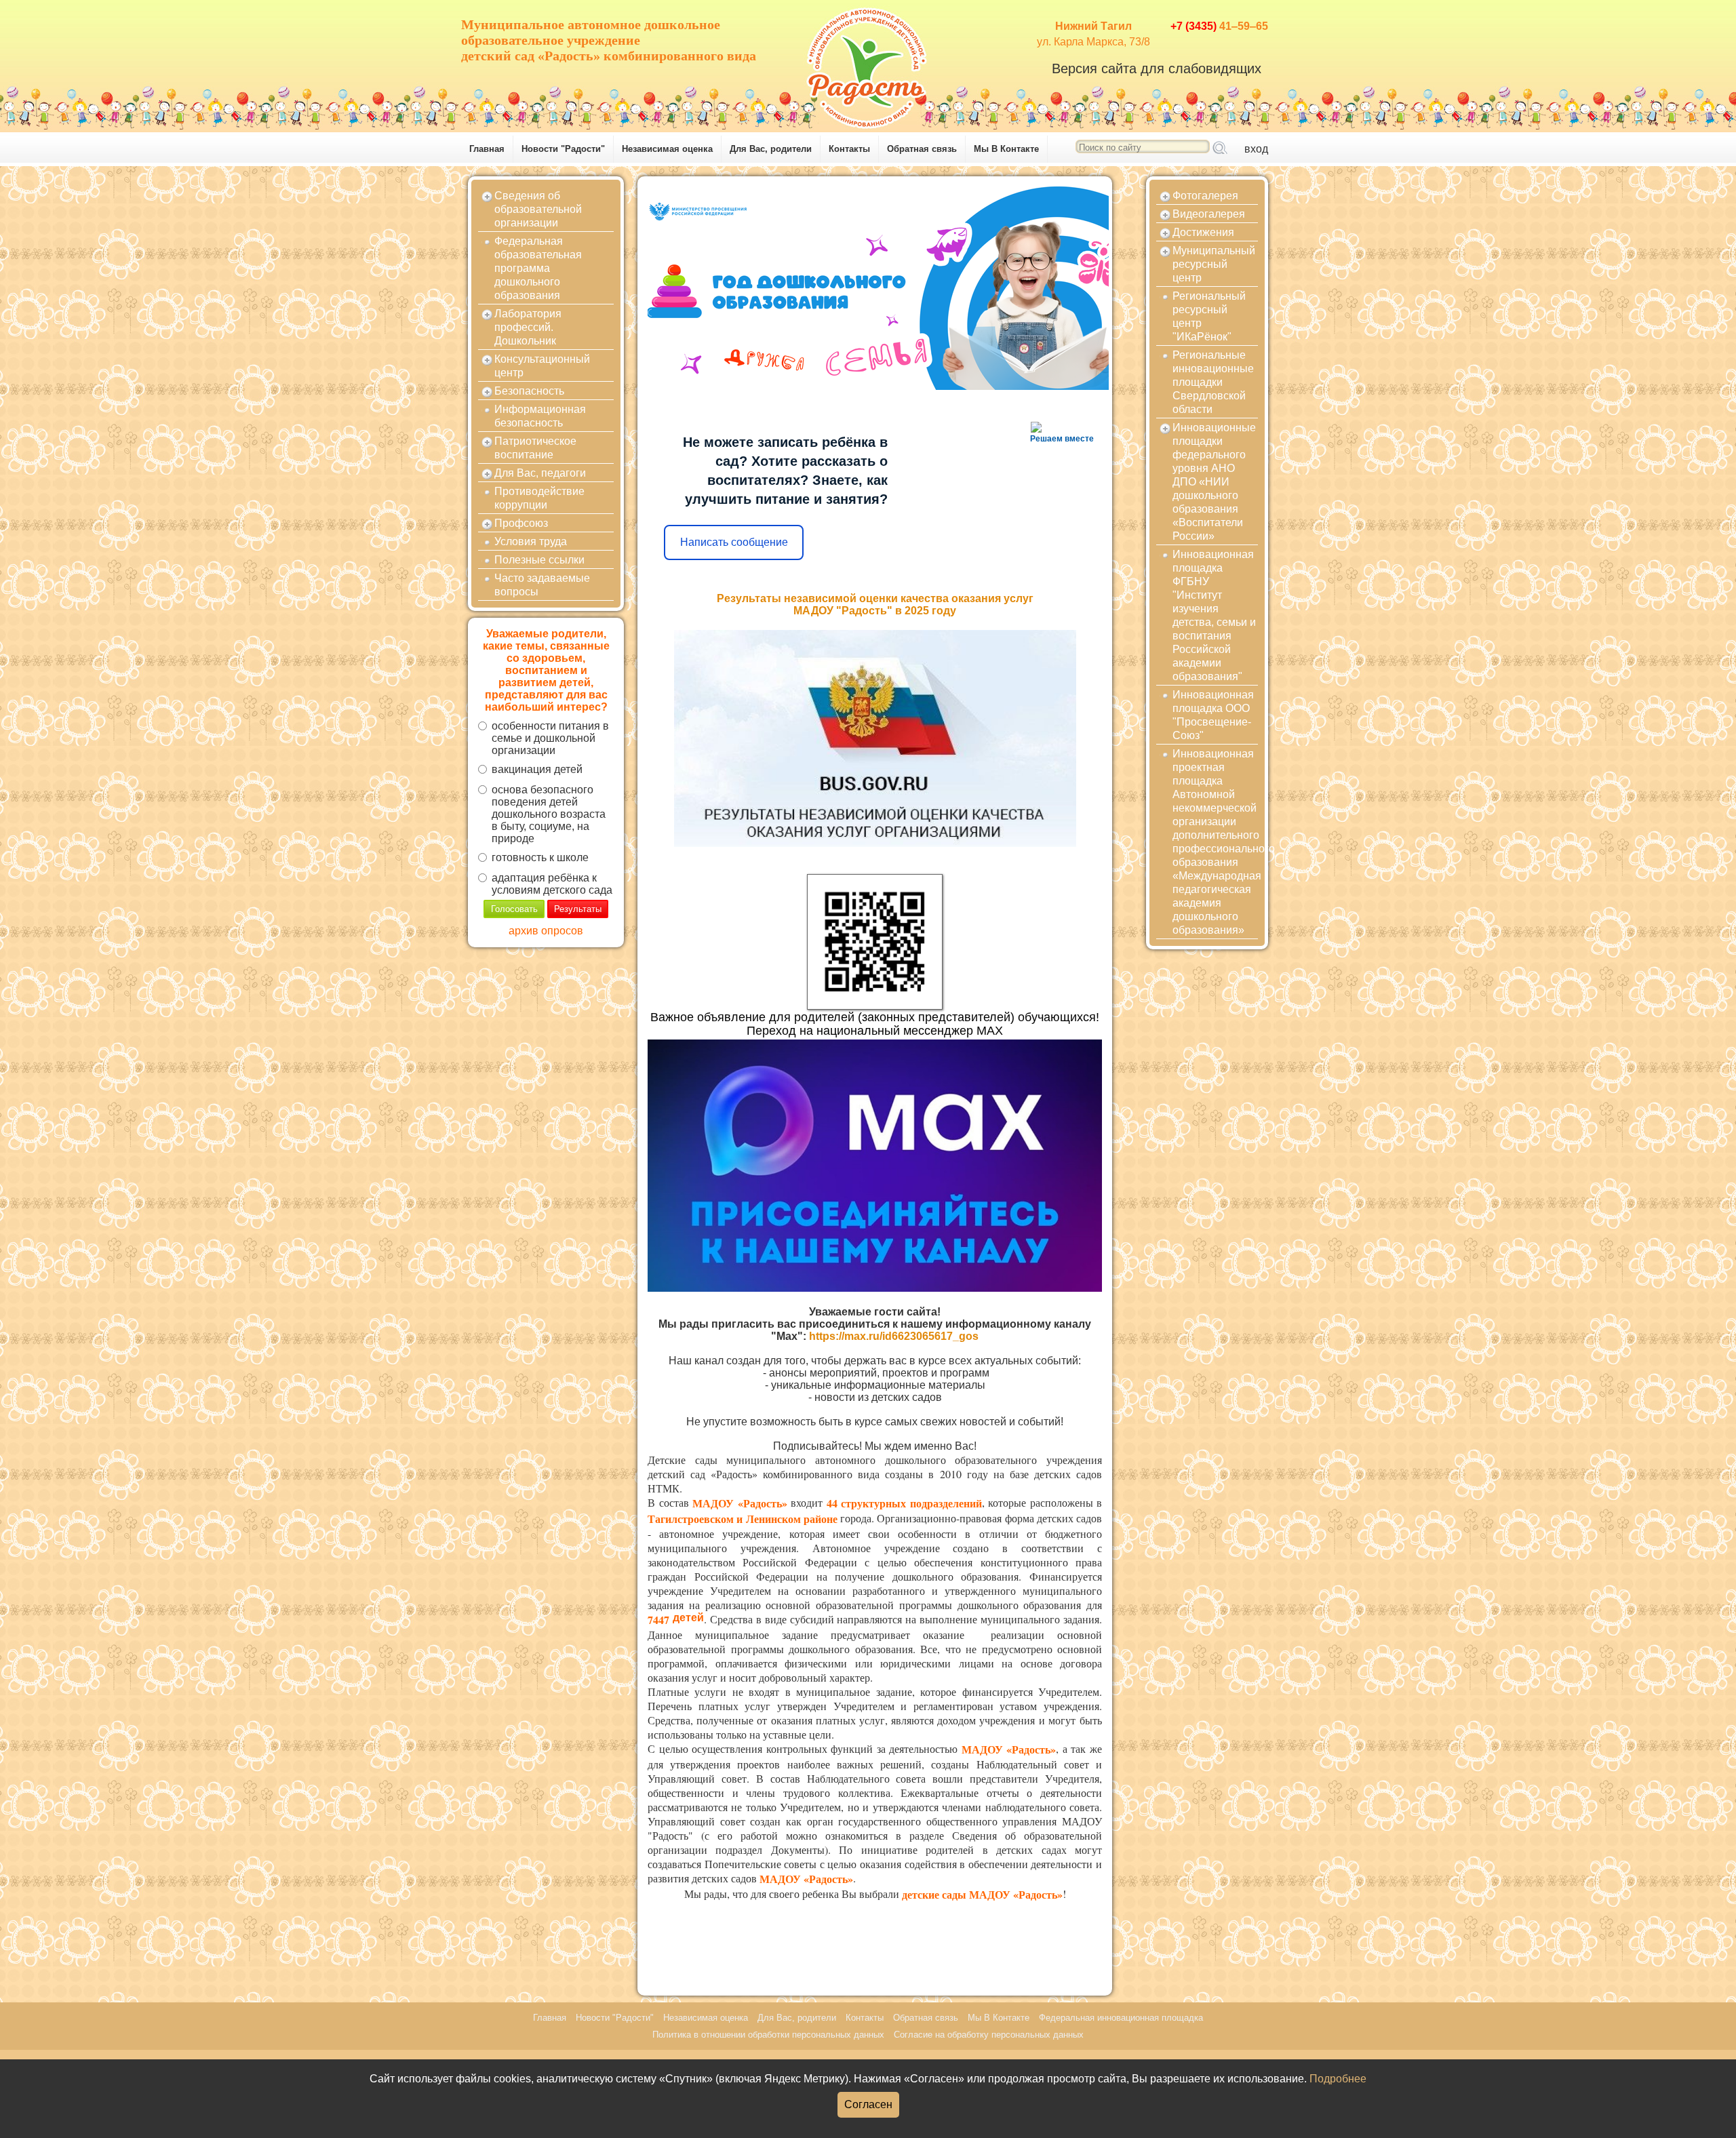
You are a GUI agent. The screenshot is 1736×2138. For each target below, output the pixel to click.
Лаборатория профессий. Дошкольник (528, 327)
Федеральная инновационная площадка (1121, 2018)
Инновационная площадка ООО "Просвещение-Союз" (1213, 715)
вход (1256, 149)
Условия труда (531, 541)
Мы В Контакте (1006, 149)
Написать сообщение (734, 542)
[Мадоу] (868, 64)
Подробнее (1338, 2079)
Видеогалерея (1209, 214)
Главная (487, 149)
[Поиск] (1220, 149)
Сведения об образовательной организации (538, 209)
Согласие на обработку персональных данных (989, 2035)
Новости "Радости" (563, 149)
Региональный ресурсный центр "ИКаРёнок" (1209, 316)
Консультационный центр (542, 366)
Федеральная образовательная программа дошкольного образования (538, 268)
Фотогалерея (1205, 196)
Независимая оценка (667, 149)
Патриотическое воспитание (535, 448)
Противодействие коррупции (539, 498)
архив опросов (546, 931)
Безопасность (529, 391)
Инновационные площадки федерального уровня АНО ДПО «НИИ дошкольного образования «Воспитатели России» (1214, 482)
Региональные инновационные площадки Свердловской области (1213, 382)
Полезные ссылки (539, 560)
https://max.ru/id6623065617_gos (894, 1336)
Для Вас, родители (771, 149)
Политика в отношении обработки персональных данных (768, 2035)
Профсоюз (521, 523)
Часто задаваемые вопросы (542, 585)
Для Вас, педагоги (540, 473)
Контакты (849, 149)
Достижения (1203, 232)
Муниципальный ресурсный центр (1214, 264)
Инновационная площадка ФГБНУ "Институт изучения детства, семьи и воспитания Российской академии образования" (1214, 615)
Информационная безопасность (540, 416)
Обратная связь (922, 149)
